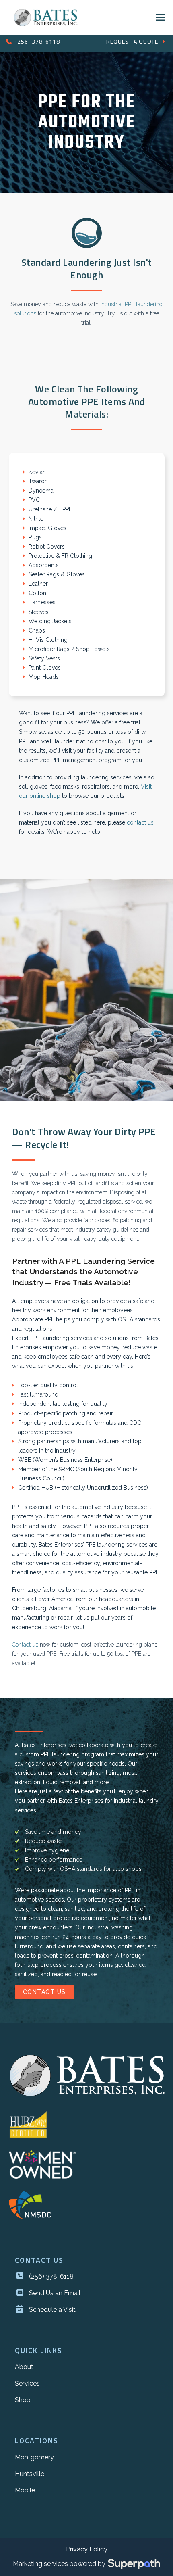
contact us (140, 822)
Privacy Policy (87, 2549)
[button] (160, 17)
